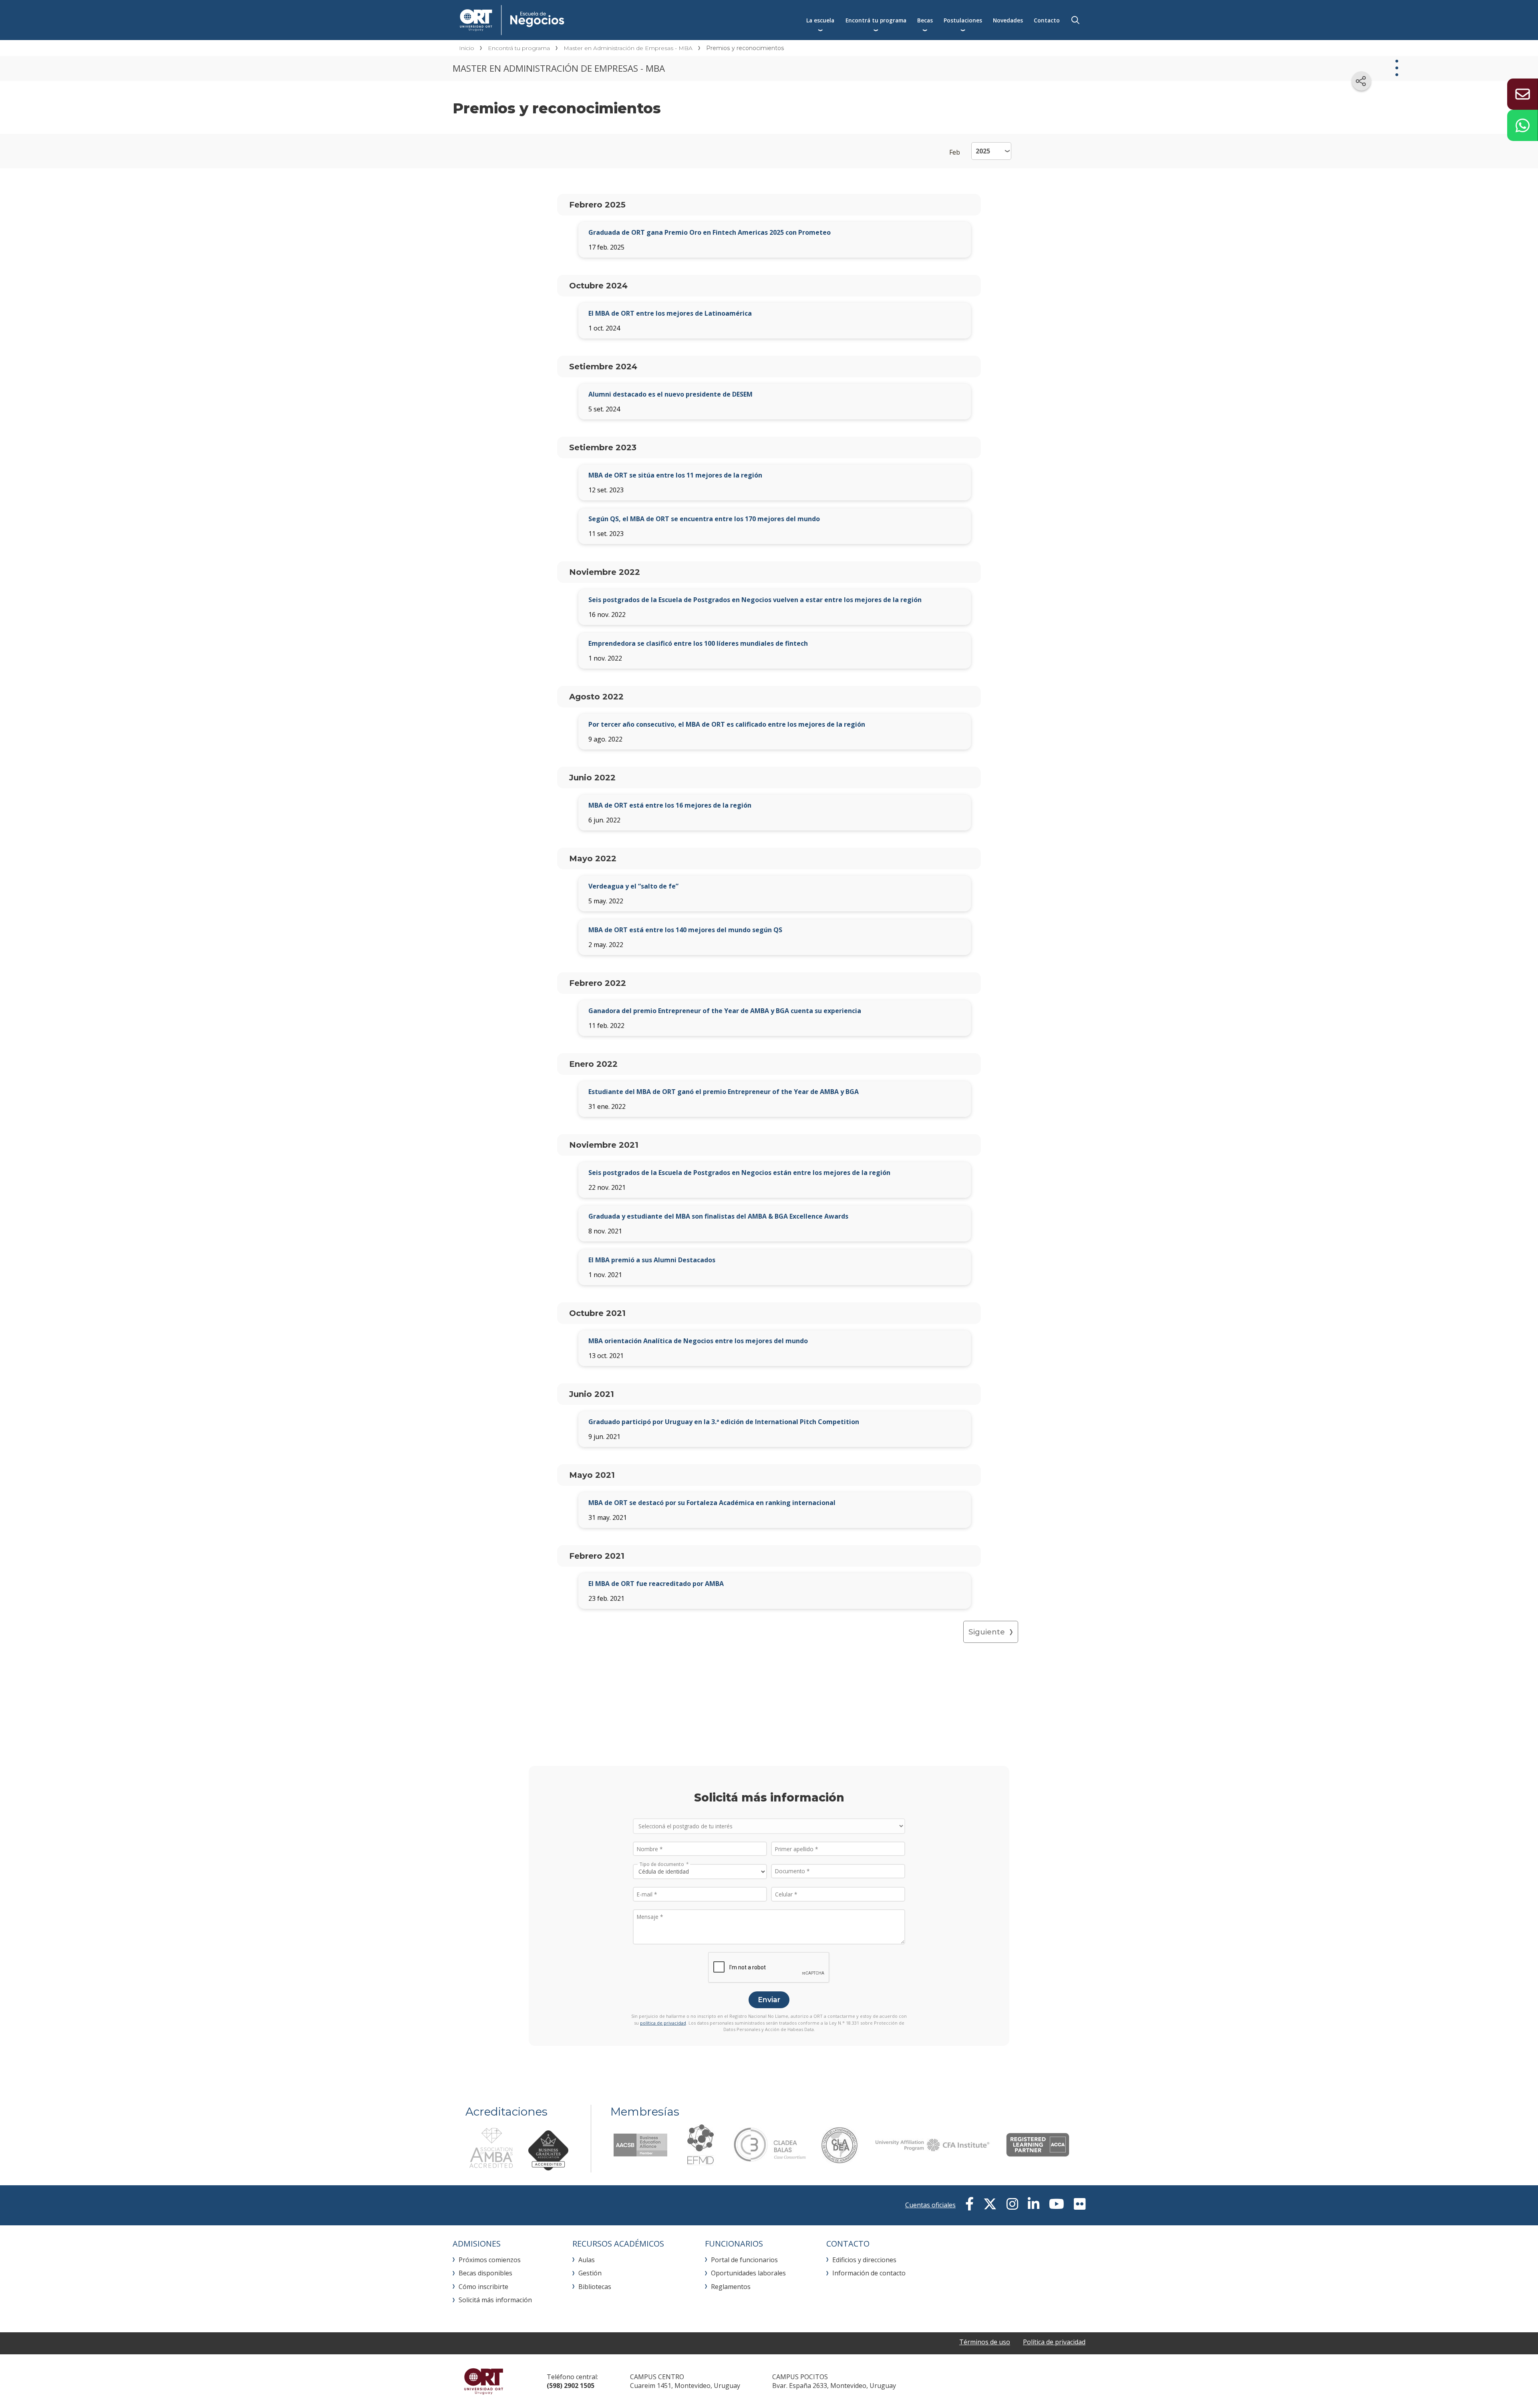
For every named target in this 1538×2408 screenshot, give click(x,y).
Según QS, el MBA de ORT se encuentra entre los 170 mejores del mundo (704, 519)
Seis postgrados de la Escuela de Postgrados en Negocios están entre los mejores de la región (739, 1173)
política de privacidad (663, 2023)
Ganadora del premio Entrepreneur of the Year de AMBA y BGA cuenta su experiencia (725, 1011)
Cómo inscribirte (483, 2287)
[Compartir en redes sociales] (1361, 81)
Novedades (1008, 20)
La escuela (820, 20)
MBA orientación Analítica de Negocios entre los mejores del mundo (698, 1341)
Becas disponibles (485, 2273)
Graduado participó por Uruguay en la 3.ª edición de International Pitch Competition (724, 1422)
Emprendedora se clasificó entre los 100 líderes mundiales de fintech (698, 643)
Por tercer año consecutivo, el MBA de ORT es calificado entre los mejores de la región (727, 724)
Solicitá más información (495, 2300)
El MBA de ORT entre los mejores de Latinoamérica (670, 313)
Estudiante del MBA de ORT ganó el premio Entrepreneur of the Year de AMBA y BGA (724, 1092)
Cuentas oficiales (930, 2205)
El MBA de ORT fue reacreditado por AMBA (656, 1584)
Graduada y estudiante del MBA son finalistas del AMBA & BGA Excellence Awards (718, 1216)
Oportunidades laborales (748, 2273)
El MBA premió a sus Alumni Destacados (652, 1260)
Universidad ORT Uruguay (484, 2381)
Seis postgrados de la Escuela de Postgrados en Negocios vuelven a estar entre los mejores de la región (755, 600)
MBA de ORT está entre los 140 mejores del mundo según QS (685, 930)
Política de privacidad (1054, 2342)
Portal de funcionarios (744, 2260)
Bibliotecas (595, 2287)
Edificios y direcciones (864, 2260)
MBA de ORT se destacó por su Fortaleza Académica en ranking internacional (712, 1503)
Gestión (590, 2273)
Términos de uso (985, 2342)
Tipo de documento (662, 1864)
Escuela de (592, 20)
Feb (955, 152)
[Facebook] (969, 2204)
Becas (925, 20)
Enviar (769, 2000)
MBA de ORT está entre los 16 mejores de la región (670, 805)
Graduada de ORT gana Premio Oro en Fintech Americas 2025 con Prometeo (710, 232)
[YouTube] (1057, 2204)
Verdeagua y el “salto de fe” (633, 886)
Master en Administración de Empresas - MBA (628, 48)
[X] (990, 2204)
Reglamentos (731, 2287)
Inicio (467, 48)
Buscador (1075, 20)
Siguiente (987, 1632)
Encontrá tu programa (876, 20)
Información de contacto (869, 2273)
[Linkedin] (1034, 2204)
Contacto (1047, 20)
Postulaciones (963, 20)
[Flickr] (1080, 2204)
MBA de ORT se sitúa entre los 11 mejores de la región (675, 475)
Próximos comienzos (490, 2260)
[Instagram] (1012, 2204)
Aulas (587, 2260)
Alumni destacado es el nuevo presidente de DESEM (670, 394)
